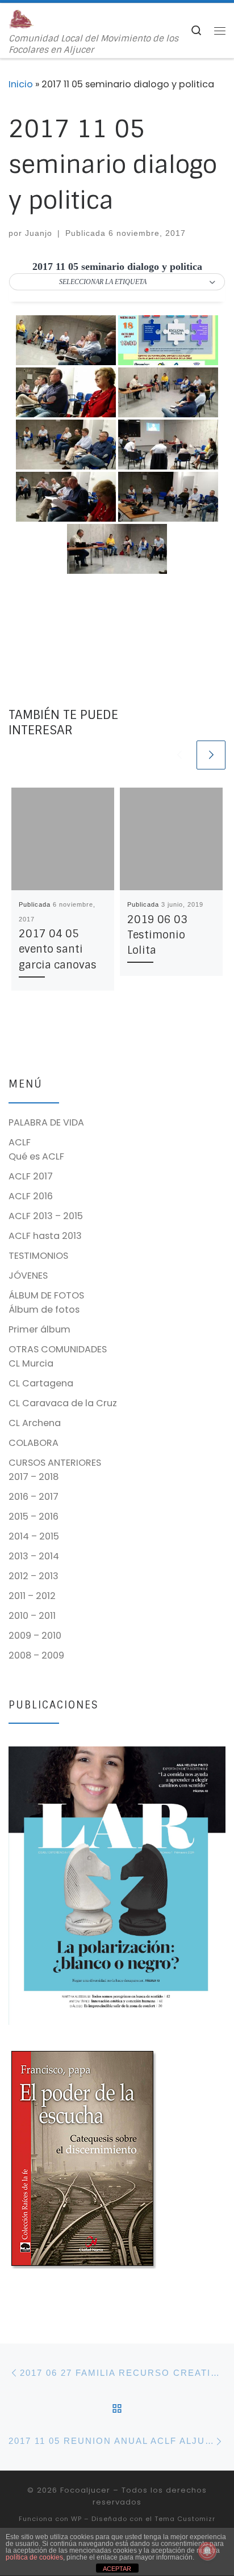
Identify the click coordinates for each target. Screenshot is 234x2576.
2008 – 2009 (36, 1655)
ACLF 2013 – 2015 (46, 1216)
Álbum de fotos (44, 1310)
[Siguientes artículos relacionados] (211, 755)
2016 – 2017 (34, 1497)
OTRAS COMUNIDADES (58, 1349)
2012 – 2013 (34, 1576)
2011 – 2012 (32, 1596)
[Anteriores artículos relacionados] (179, 755)
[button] (117, 282)
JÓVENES (28, 1276)
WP (76, 2519)
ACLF (20, 1142)
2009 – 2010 (35, 1636)
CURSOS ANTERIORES (55, 1463)
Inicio (21, 84)
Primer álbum (39, 1329)
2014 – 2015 (34, 1536)
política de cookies (34, 2557)
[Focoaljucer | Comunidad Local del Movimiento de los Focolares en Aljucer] (21, 18)
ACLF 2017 (31, 1176)
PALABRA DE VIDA (46, 1122)
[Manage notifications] (207, 2551)
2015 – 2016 (34, 1517)
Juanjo (39, 233)
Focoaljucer (85, 2490)
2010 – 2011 (32, 1616)
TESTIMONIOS (38, 1256)
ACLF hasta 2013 (45, 1236)
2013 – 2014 (34, 1556)
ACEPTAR (117, 2569)
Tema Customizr (185, 2519)
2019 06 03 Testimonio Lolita (157, 935)
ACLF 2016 (31, 1196)
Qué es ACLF (36, 1156)
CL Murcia (31, 1363)
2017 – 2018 (34, 1477)
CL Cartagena (41, 1383)
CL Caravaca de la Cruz (63, 1403)
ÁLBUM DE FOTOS (46, 1295)
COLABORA (34, 1443)
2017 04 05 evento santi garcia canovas (58, 949)
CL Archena (35, 1423)
